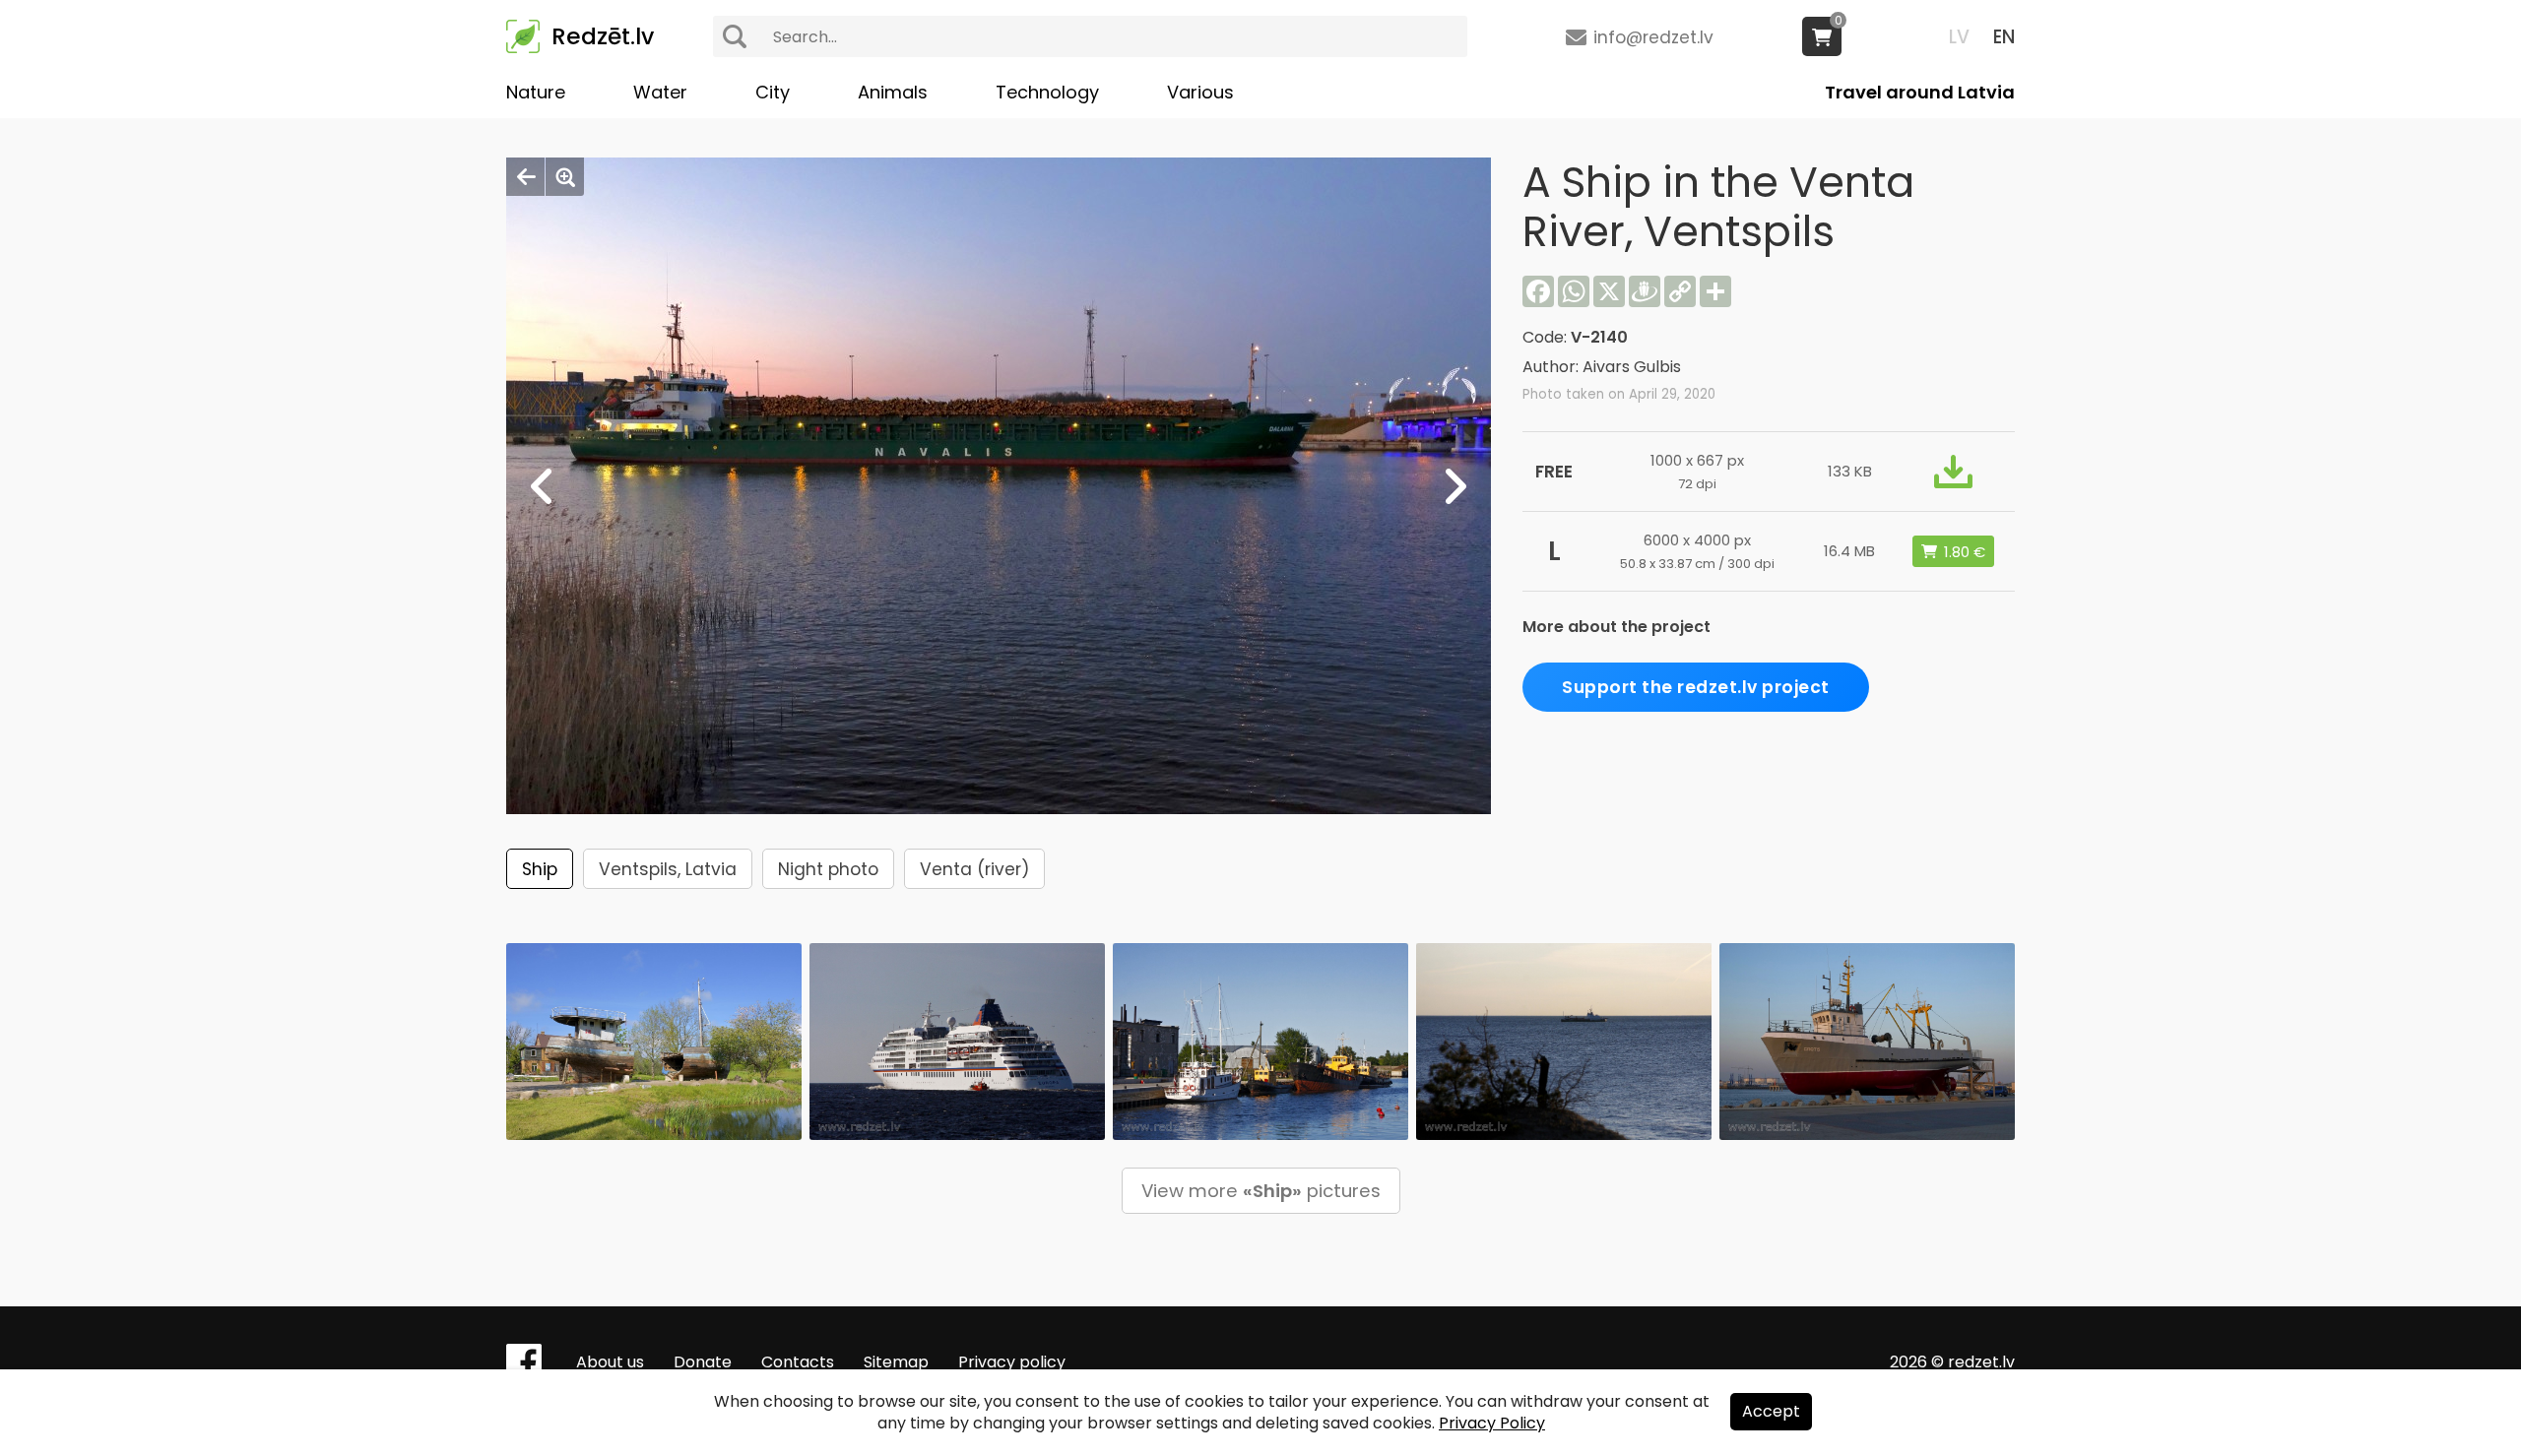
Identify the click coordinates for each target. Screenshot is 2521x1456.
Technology (1047, 92)
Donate (703, 1362)
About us (610, 1362)
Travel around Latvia (1920, 92)
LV (1959, 37)
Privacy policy (1012, 1362)
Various (1200, 92)
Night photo (828, 869)
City (773, 92)
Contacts (798, 1362)
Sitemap (896, 1362)
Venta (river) (974, 869)
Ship (540, 869)
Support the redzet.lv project (1696, 687)
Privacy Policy (1492, 1423)
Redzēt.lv (603, 36)
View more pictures (1261, 1191)
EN (2004, 37)
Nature (536, 92)
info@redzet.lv (1653, 37)
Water (660, 92)
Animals (893, 92)
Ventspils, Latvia (668, 869)
